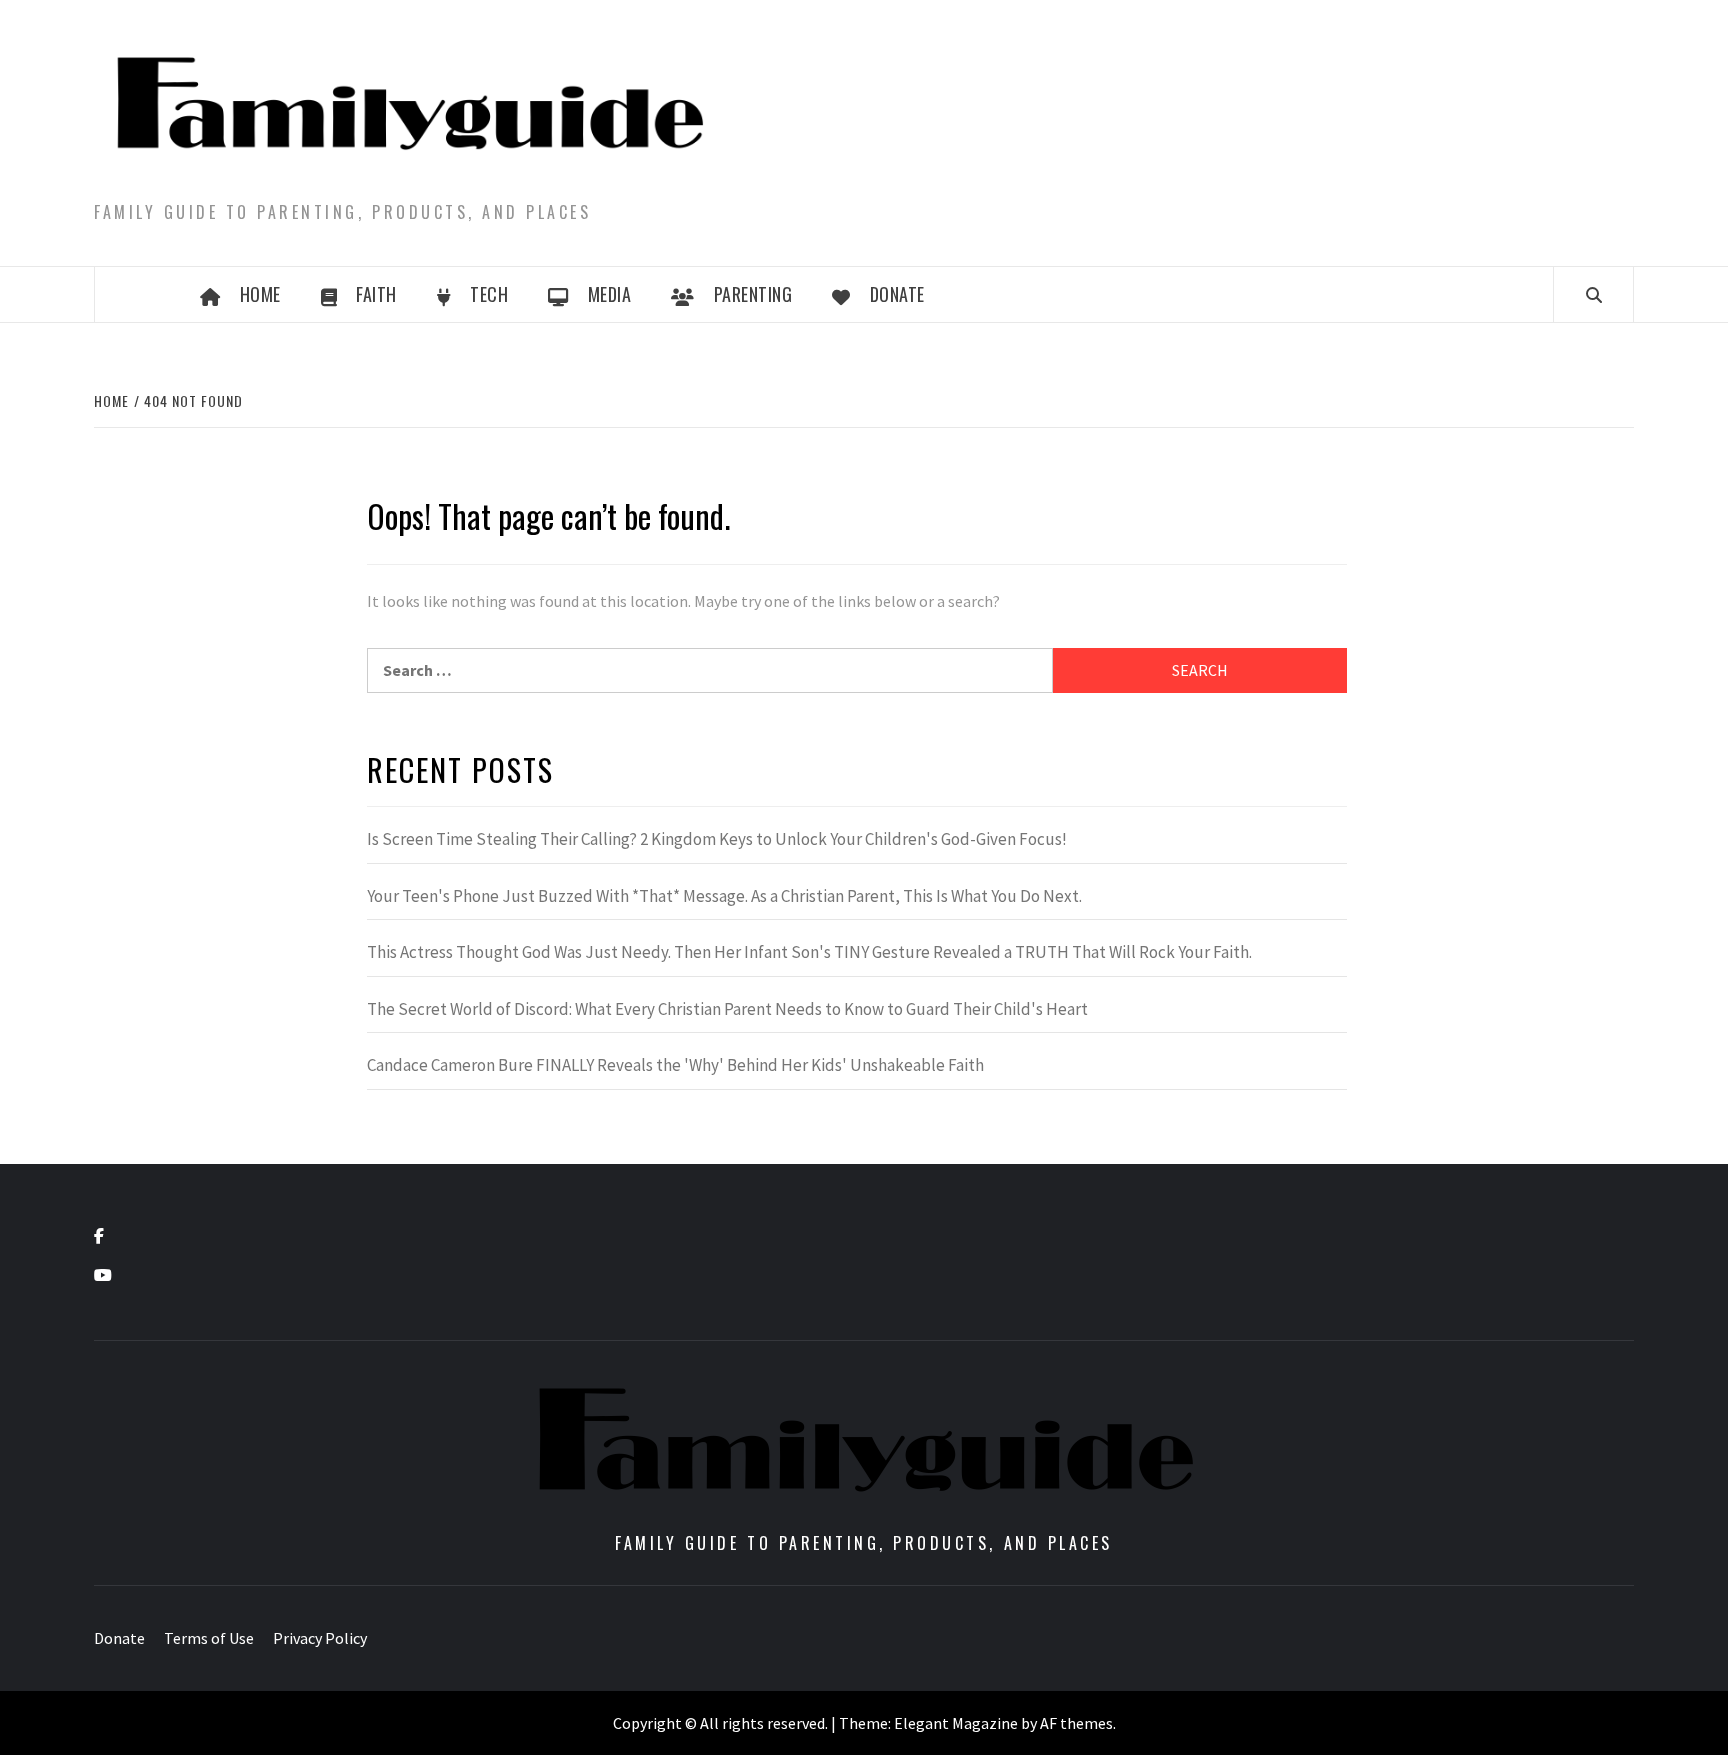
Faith (376, 294)
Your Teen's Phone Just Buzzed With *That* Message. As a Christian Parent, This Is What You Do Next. (724, 896)
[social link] (99, 1236)
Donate (897, 294)
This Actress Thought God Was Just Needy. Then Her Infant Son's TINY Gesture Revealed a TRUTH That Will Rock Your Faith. (809, 952)
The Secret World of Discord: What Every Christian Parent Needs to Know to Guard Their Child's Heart (727, 1009)
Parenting (753, 294)
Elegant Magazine (956, 1723)
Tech (489, 294)
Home (260, 294)
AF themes (1076, 1723)
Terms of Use (209, 1638)
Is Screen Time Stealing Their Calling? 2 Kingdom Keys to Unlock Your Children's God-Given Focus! (717, 839)
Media (610, 294)
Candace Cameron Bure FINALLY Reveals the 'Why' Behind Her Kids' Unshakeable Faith (675, 1065)
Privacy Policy (320, 1638)
